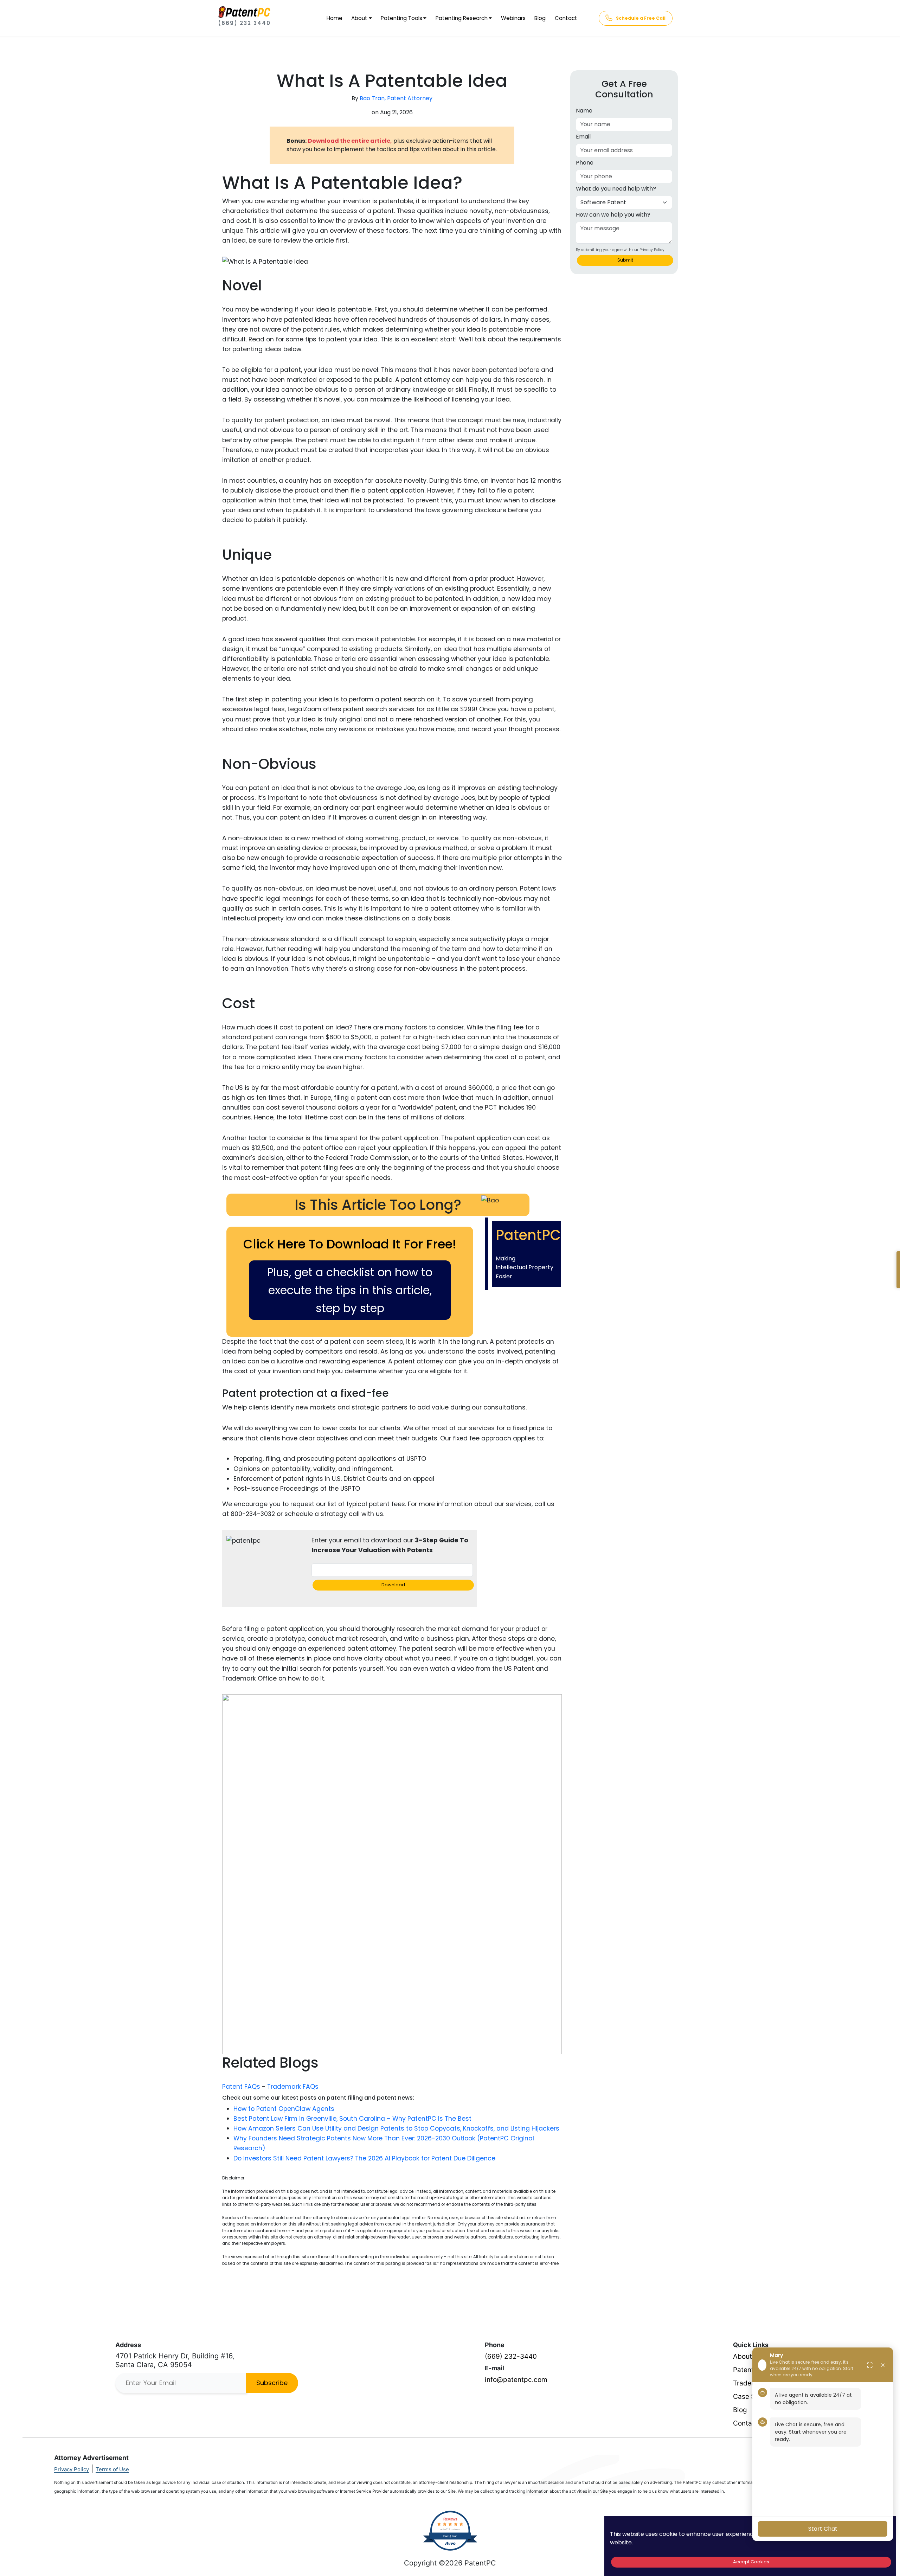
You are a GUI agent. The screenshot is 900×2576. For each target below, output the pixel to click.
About (359, 18)
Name (584, 111)
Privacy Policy (72, 2469)
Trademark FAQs (293, 2087)
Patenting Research (462, 18)
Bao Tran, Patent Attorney (396, 98)
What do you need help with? (616, 189)
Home (335, 18)
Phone (585, 163)
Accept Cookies (751, 2562)
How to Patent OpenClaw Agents (284, 2109)
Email (583, 137)
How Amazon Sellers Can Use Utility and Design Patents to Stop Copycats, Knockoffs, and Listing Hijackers (396, 2128)
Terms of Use (112, 2469)
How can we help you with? (613, 215)
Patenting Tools (401, 18)
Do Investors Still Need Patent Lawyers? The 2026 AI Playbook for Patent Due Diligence (364, 2158)
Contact (566, 18)
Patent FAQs (241, 2087)
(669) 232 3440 (244, 23)
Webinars (513, 18)
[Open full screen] (870, 2365)
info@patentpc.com (516, 2380)
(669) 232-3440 (511, 2356)
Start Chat (823, 2529)
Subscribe (272, 2383)
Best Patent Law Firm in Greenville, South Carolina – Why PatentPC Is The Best (352, 2119)
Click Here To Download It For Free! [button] (350, 1244)
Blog (540, 18)
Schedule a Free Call (641, 18)
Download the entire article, (350, 141)
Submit (625, 260)
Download (393, 1585)
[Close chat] (883, 2365)
